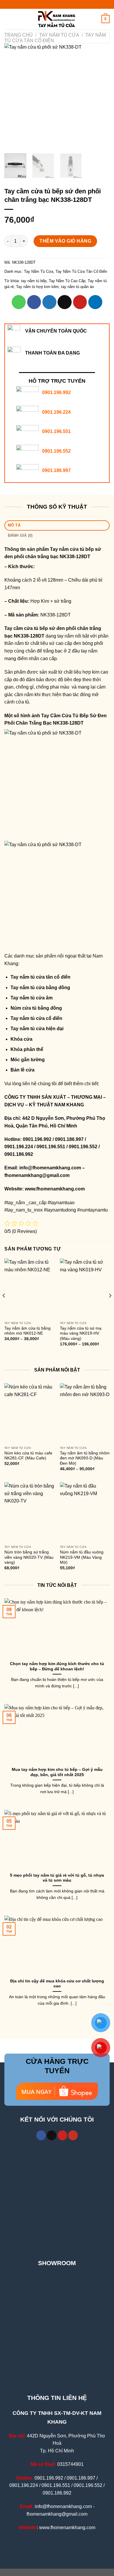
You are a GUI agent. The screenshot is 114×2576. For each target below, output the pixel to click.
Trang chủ (19, 35)
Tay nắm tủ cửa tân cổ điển (40, 977)
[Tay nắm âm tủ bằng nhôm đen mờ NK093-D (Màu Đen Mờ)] (85, 1413)
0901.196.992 (56, 392)
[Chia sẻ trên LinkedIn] (95, 302)
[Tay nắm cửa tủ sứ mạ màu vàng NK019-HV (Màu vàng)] (85, 1288)
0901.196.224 (56, 412)
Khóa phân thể (27, 1049)
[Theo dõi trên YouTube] (73, 2135)
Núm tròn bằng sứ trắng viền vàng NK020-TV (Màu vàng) (29, 1557)
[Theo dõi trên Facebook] (41, 2135)
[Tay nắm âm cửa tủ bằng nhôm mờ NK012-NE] (29, 1288)
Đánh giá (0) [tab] (20, 535)
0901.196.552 (56, 451)
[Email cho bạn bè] (65, 302)
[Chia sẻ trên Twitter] (49, 302)
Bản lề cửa (23, 1070)
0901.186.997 (56, 470)
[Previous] (14, 96)
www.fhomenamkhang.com (56, 1189)
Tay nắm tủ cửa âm (32, 998)
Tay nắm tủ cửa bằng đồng (40, 988)
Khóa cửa (21, 1039)
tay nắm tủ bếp (34, 281)
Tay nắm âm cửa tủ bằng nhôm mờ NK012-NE (27, 1331)
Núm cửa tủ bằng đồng (36, 1008)
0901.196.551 (56, 431)
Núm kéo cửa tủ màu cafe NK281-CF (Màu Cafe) (28, 1456)
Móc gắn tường (28, 1060)
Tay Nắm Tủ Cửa (59, 35)
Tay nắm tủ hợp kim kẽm (37, 287)
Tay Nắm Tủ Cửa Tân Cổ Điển (81, 271)
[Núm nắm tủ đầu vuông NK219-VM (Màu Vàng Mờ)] (85, 1512)
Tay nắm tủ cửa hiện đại (37, 1029)
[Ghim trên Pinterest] (80, 302)
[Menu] (8, 19)
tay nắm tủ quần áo (77, 287)
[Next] (100, 96)
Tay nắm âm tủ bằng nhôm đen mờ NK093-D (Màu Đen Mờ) (85, 1458)
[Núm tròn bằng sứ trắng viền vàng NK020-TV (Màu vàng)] (29, 1512)
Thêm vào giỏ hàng (65, 241)
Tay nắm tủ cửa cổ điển (36, 1018)
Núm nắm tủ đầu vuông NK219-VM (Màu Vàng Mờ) (82, 1557)
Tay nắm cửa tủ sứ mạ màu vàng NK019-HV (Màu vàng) (81, 1333)
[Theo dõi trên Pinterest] (62, 2135)
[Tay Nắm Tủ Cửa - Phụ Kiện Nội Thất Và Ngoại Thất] (57, 19)
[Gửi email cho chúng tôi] (52, 2135)
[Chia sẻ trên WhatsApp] (19, 302)
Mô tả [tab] (14, 525)
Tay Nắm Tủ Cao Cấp (67, 281)
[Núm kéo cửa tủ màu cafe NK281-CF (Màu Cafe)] (29, 1413)
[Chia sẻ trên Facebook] (34, 302)
